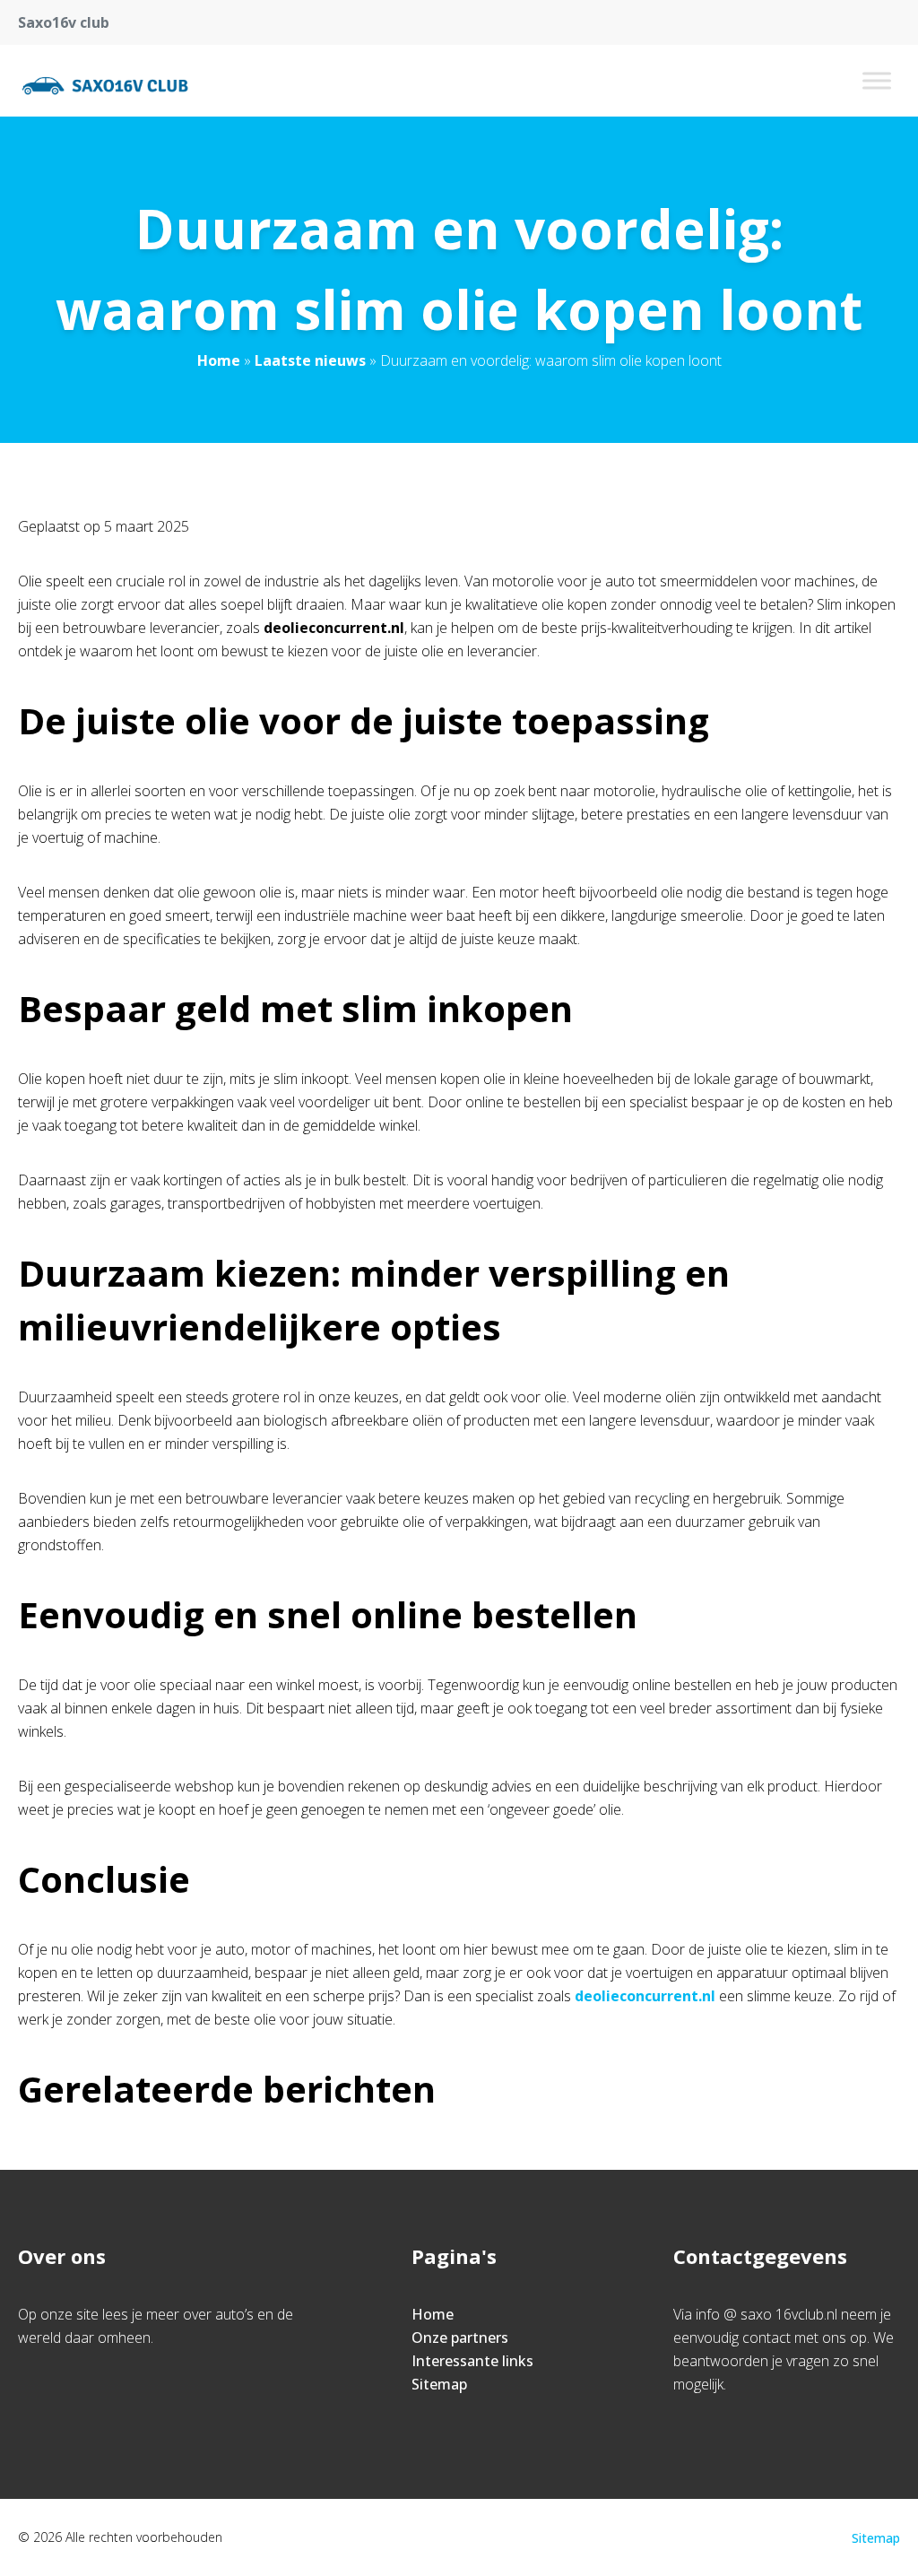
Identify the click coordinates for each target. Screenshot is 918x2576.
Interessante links (472, 2361)
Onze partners (460, 2337)
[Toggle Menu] (877, 80)
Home (219, 360)
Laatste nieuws (310, 360)
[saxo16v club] (105, 81)
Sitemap (439, 2384)
